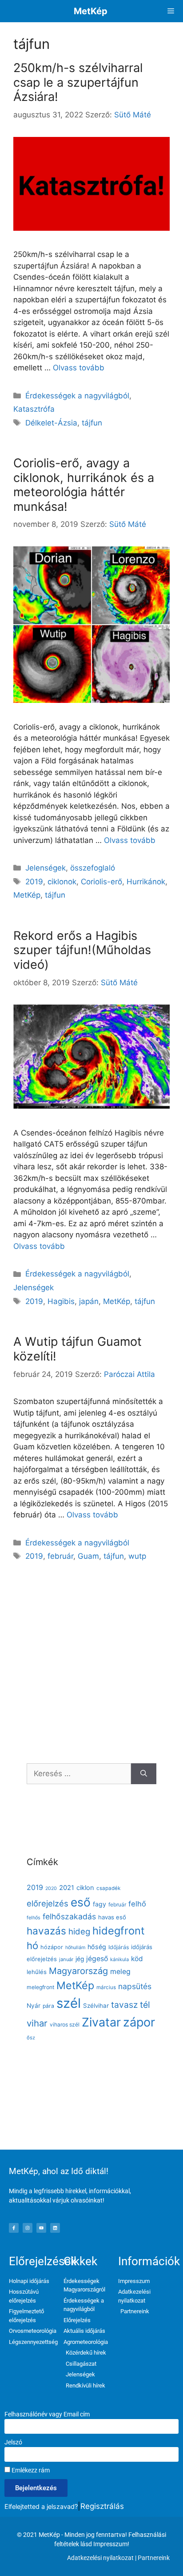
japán (89, 1301)
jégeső (97, 1959)
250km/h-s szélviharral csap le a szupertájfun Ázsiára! (78, 82)
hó (32, 1946)
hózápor (52, 1947)
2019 (34, 882)
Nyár (34, 2006)
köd (137, 1959)
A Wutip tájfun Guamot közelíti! (78, 1349)
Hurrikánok (146, 882)
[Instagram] (28, 2228)
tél (145, 2005)
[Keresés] (144, 1774)
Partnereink (154, 2558)
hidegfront (119, 1931)
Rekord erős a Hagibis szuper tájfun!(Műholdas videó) (82, 950)
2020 (51, 1888)
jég (80, 1959)
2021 (67, 1888)
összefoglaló (93, 868)
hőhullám (75, 1948)
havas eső (112, 1917)
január (66, 1959)
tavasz (124, 2005)
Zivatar (101, 2022)
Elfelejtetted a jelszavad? (41, 2506)
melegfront (40, 1987)
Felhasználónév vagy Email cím (47, 2414)
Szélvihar (96, 2006)
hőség (97, 1947)
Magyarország (78, 1971)
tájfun (92, 423)
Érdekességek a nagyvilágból (77, 396)
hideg (79, 1931)
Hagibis (61, 1301)
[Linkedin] (55, 2228)
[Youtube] (41, 2228)
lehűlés (37, 1972)
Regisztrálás (102, 2506)
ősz (31, 2038)
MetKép (91, 11)
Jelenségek (46, 868)
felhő (137, 1904)
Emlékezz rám (30, 2470)
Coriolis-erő (101, 882)
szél (69, 2003)
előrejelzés (48, 1903)
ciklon (85, 1888)
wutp (137, 1556)
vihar (37, 2023)
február (60, 1556)
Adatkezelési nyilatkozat (100, 2558)
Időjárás (119, 1947)
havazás (46, 1931)
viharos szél (65, 2024)
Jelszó (13, 2442)
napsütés (135, 1986)
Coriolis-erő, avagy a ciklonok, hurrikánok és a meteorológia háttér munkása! (84, 485)
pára (48, 2006)
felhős (34, 1918)
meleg (120, 1972)
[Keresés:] (79, 1774)
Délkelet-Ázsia (51, 423)
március (106, 1987)
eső (81, 1902)
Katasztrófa (34, 409)
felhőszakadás (69, 1916)
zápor (139, 2022)
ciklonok (62, 882)
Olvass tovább (79, 368)
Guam (88, 1556)
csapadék (108, 1888)
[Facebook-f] (14, 2228)
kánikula (119, 1959)
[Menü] (171, 11)
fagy (99, 1904)
